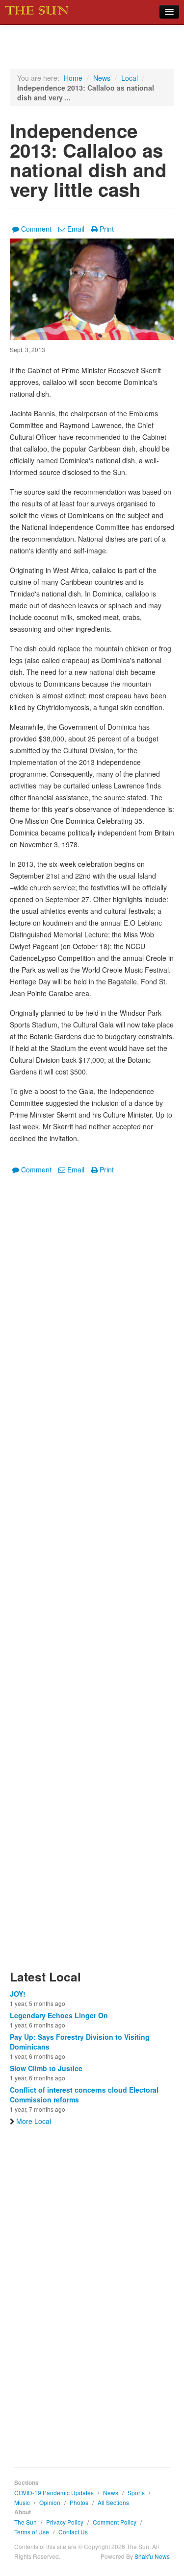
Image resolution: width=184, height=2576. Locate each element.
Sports (136, 2493)
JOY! (18, 1994)
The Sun (26, 2522)
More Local (34, 2121)
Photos (79, 2502)
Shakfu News (152, 2556)
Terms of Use (32, 2532)
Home (73, 78)
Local (130, 78)
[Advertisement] (92, 1578)
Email (76, 229)
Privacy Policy (65, 2522)
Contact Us (73, 2532)
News (102, 78)
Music (22, 2502)
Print (107, 229)
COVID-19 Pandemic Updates (54, 2493)
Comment (36, 229)
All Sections (113, 2502)
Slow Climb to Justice (46, 2068)
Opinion (50, 2502)
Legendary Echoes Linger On (59, 2015)
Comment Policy (115, 2522)
